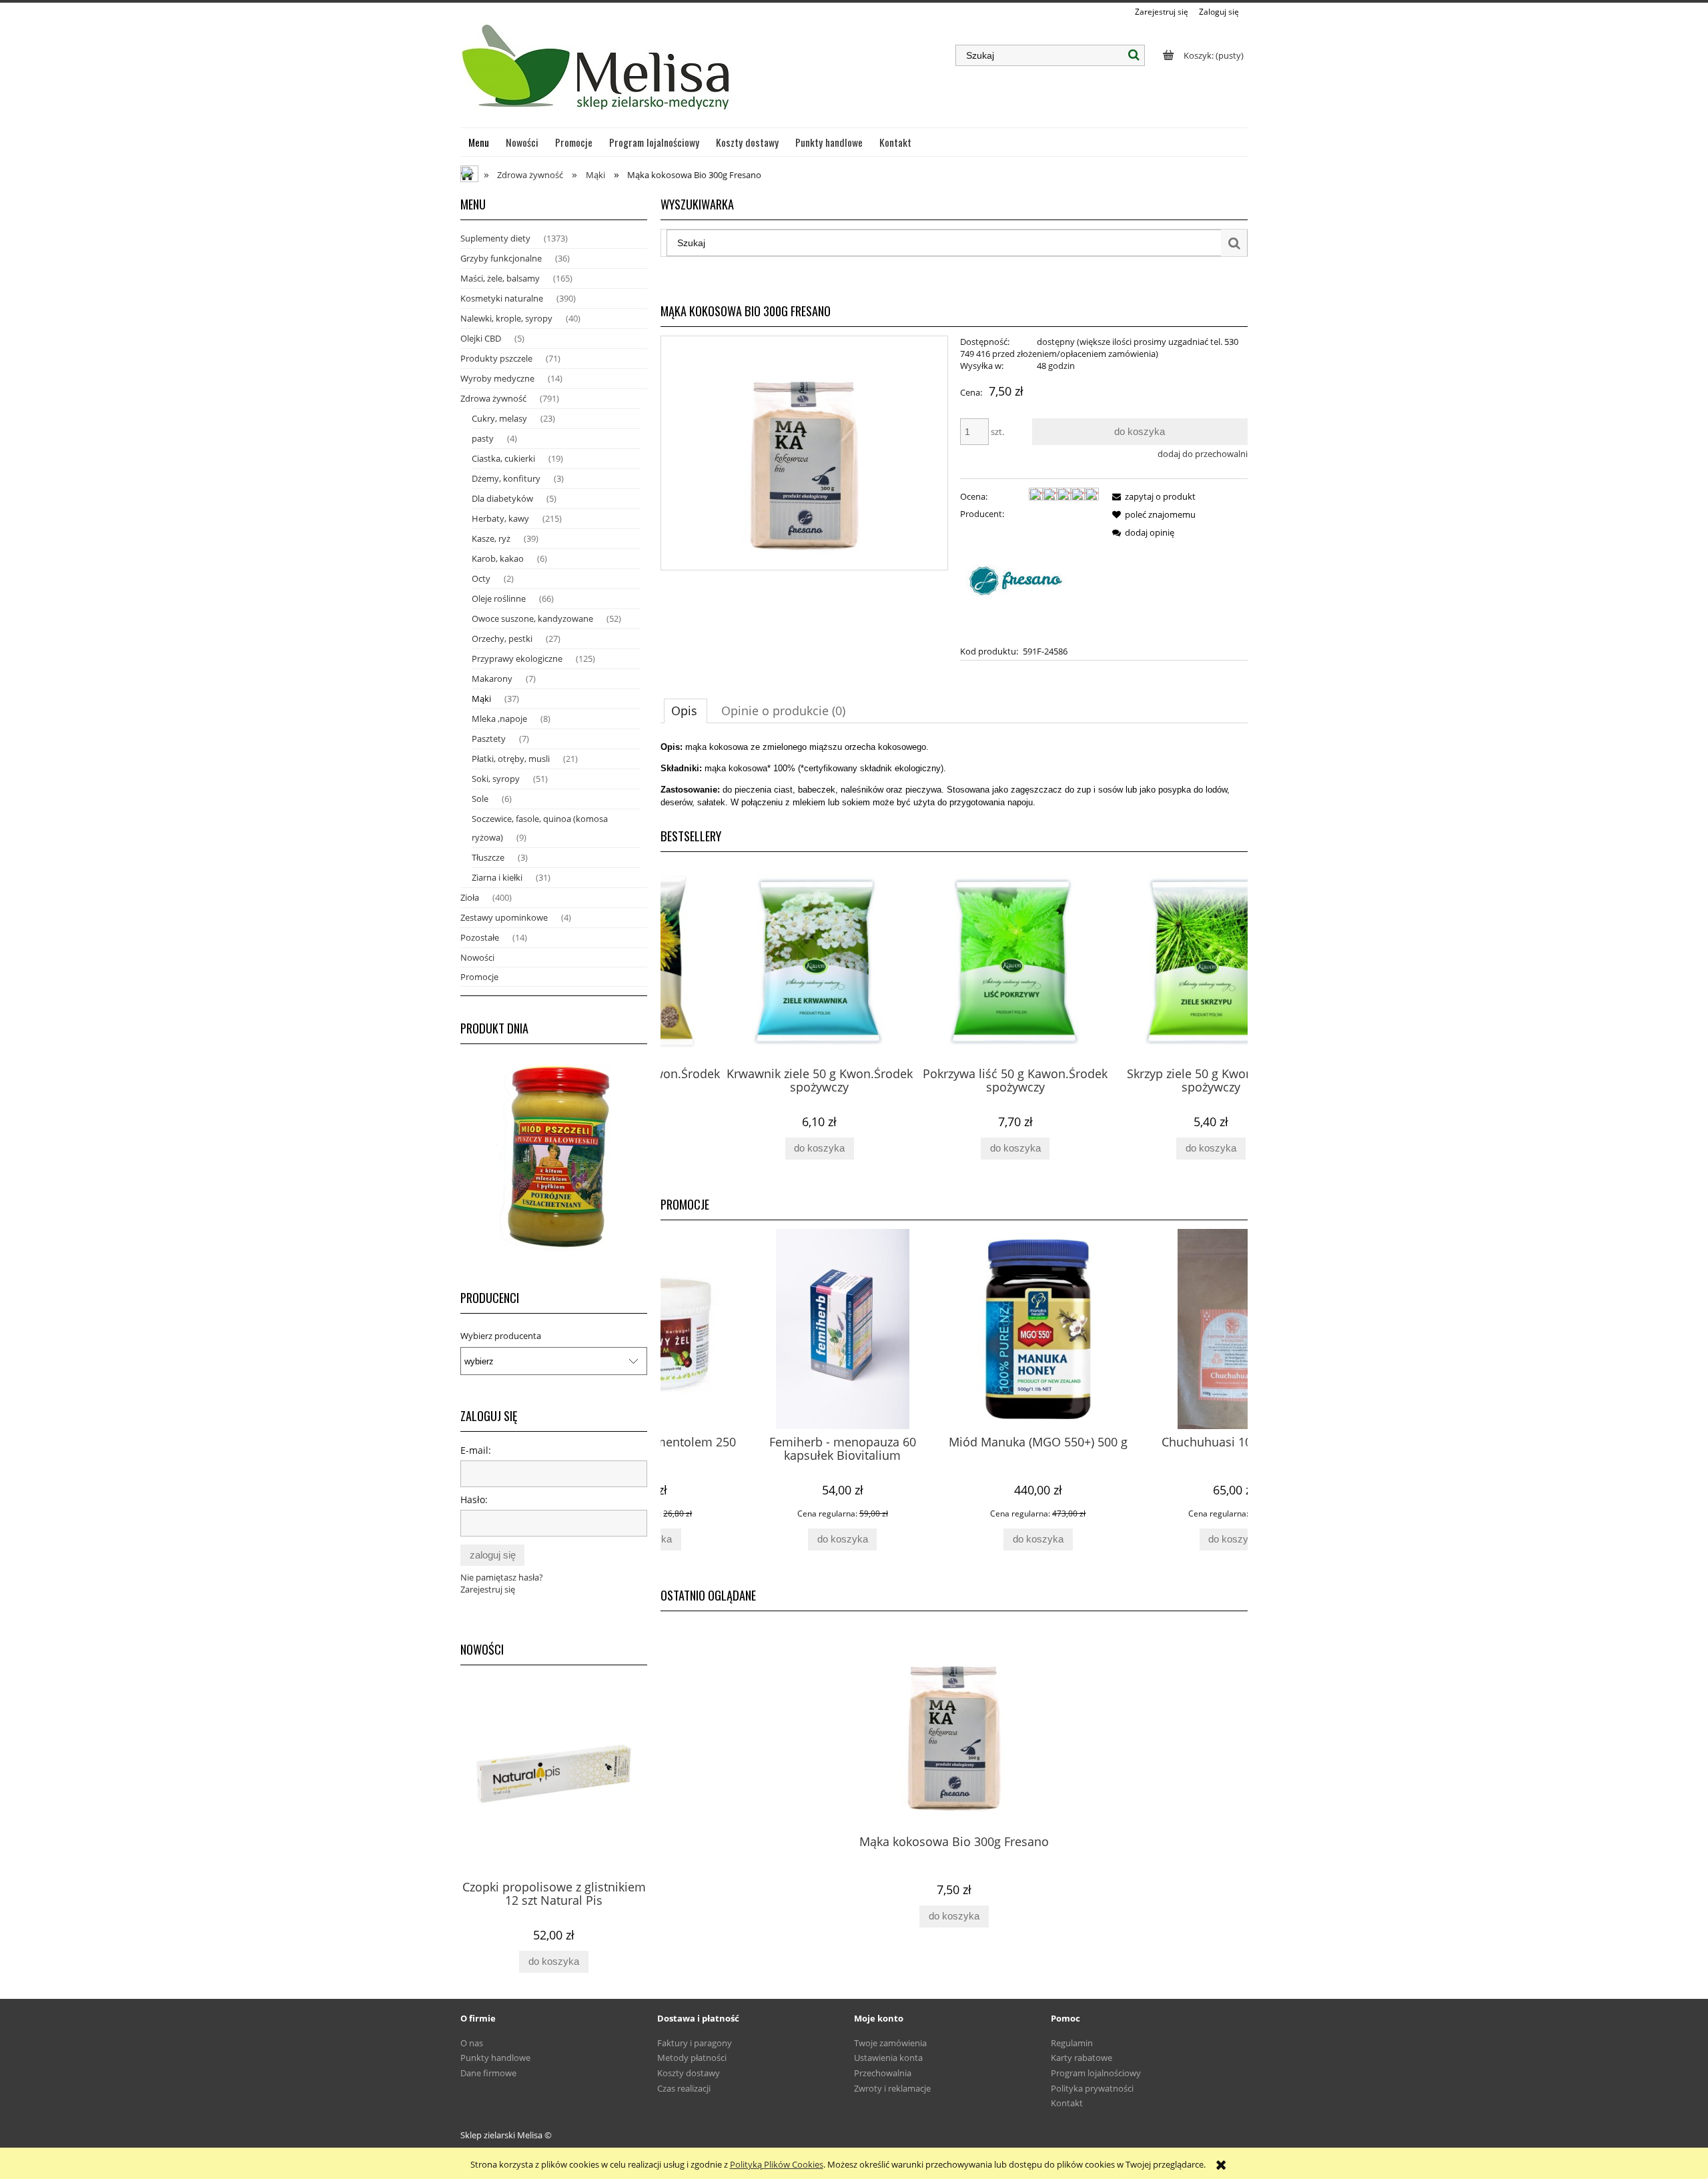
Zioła (470, 897)
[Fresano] (1020, 581)
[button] (1152, 496)
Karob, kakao (498, 558)
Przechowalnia (883, 2073)
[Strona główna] (597, 73)
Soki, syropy (496, 779)
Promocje (479, 977)
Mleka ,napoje (499, 719)
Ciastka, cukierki (503, 458)
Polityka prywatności (1092, 2088)
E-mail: (476, 1450)
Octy (481, 578)
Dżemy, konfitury (506, 478)
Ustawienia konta (888, 2058)
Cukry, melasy (499, 418)
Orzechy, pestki (502, 638)
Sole (480, 799)
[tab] (686, 711)
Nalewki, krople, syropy (506, 318)
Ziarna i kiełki (497, 877)
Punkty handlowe (495, 2058)
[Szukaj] (1134, 55)
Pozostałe (480, 937)
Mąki (481, 699)
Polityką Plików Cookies (777, 2164)
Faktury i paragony (695, 2043)
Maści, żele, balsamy (500, 278)
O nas (472, 2043)
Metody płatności (692, 2058)
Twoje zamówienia (890, 2043)
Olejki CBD (481, 338)
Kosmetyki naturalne (502, 298)
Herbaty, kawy (500, 518)
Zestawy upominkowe (504, 917)
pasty (483, 438)
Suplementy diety (495, 238)
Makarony (492, 679)
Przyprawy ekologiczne (517, 659)
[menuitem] (479, 142)
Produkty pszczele (496, 358)
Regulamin (1072, 2043)
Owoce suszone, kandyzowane (532, 618)
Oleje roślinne (499, 598)
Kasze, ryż (491, 538)
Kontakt (1067, 2103)
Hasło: (474, 1499)
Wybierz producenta (501, 1336)
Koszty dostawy (689, 2073)
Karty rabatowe (1082, 2058)
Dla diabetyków (502, 498)
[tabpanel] (954, 775)
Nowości (477, 957)
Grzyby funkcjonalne (501, 258)
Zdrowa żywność (493, 398)
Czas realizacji (684, 2088)
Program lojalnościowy (1096, 2073)
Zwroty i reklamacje (892, 2088)
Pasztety (489, 739)
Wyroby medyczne (497, 378)
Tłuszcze (488, 857)
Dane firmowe (488, 2073)
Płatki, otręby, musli (511, 759)
